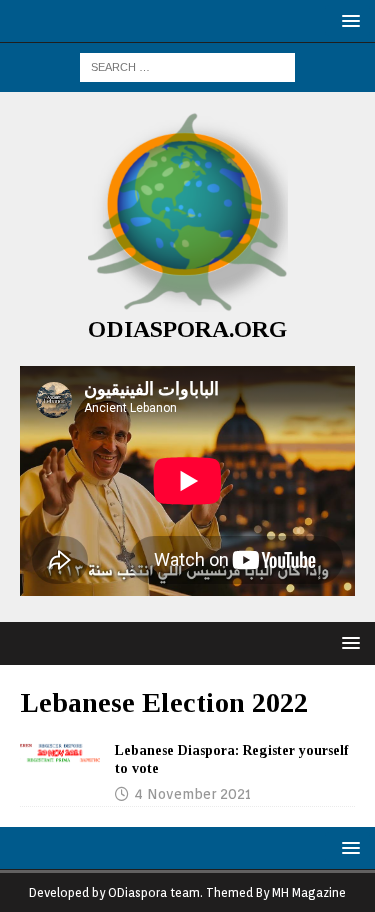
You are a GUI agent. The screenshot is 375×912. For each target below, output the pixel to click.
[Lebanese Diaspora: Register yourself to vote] (60, 753)
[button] (347, 20)
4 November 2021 (192, 794)
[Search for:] (187, 66)
